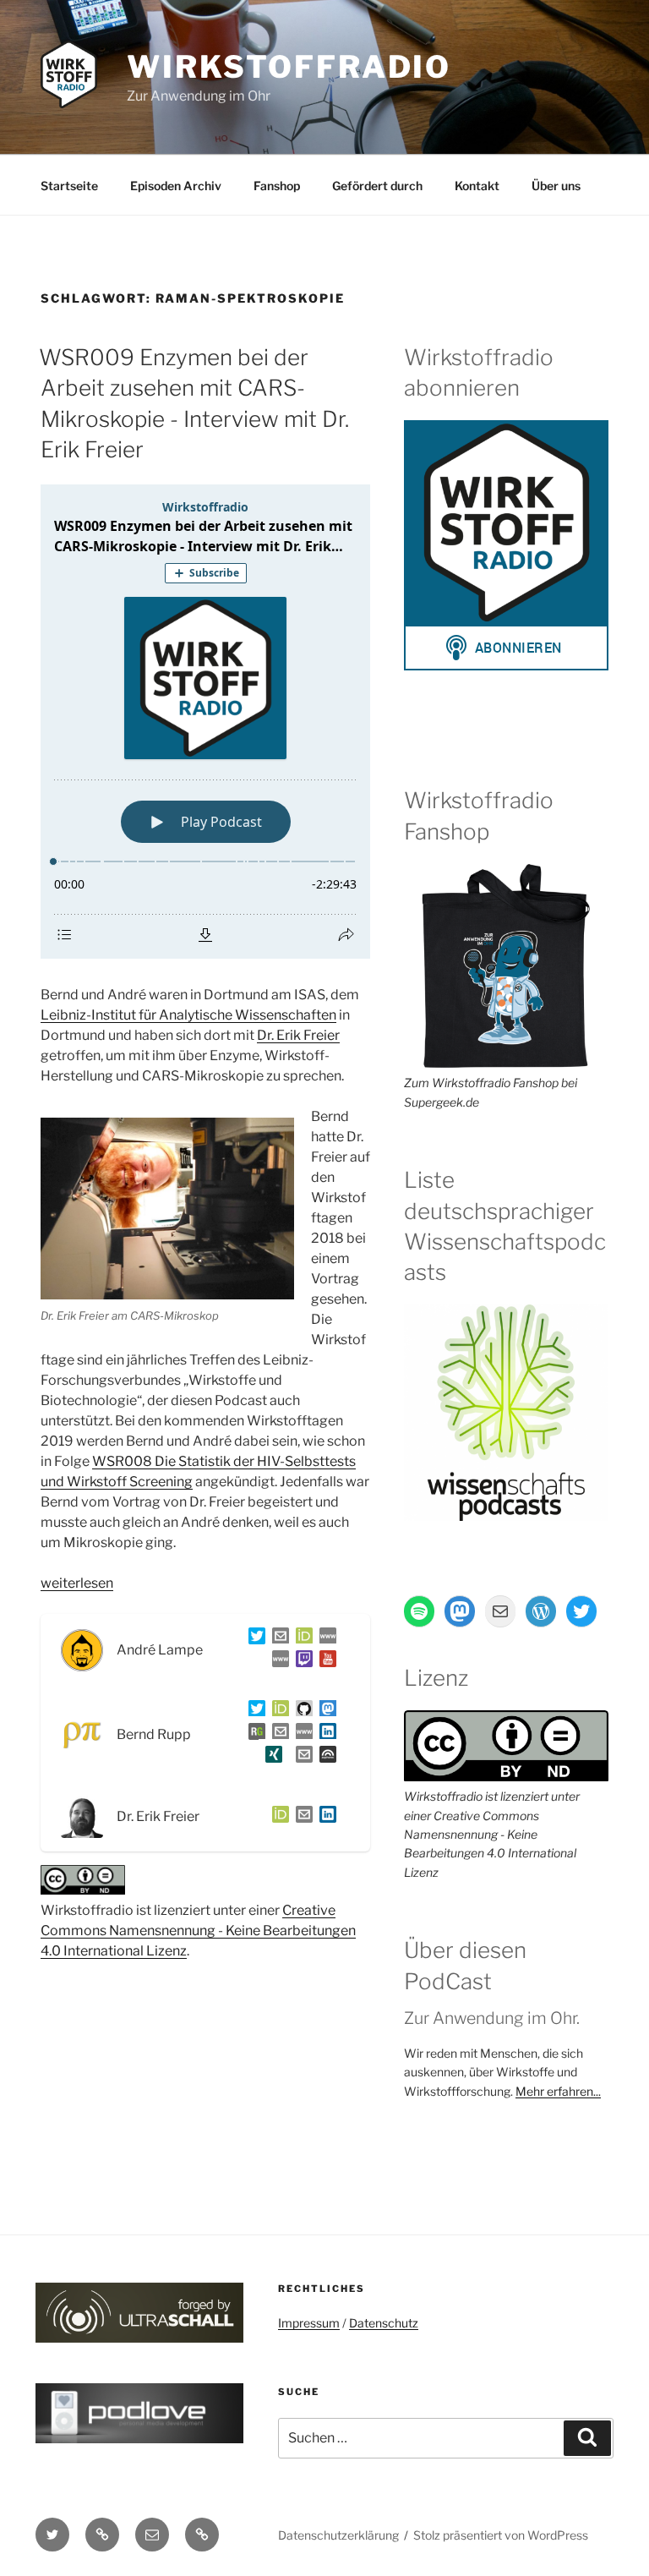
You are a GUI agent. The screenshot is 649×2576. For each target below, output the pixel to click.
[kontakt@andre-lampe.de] (277, 1639)
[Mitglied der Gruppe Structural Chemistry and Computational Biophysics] (301, 1734)
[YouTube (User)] (324, 1662)
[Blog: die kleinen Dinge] (324, 1639)
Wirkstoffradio (289, 67)
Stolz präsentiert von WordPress (501, 2535)
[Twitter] (254, 1639)
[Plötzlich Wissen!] (277, 1662)
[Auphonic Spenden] (324, 1757)
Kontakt (477, 186)
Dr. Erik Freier (298, 1035)
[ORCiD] (301, 1639)
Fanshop (277, 186)
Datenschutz (384, 2323)
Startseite (69, 186)
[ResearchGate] (254, 1734)
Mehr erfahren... (558, 2091)
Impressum (309, 2323)
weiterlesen (77, 1583)
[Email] (301, 1817)
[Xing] (270, 1757)
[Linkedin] (324, 1734)
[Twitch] (301, 1662)
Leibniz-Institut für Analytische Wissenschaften (188, 1015)
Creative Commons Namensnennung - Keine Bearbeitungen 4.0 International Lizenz (198, 1931)
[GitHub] (301, 1712)
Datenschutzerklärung (338, 2535)
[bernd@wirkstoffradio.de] (301, 1757)
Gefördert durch (377, 186)
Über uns (556, 186)
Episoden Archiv (176, 186)
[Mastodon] (324, 1712)
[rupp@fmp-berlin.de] (277, 1734)
